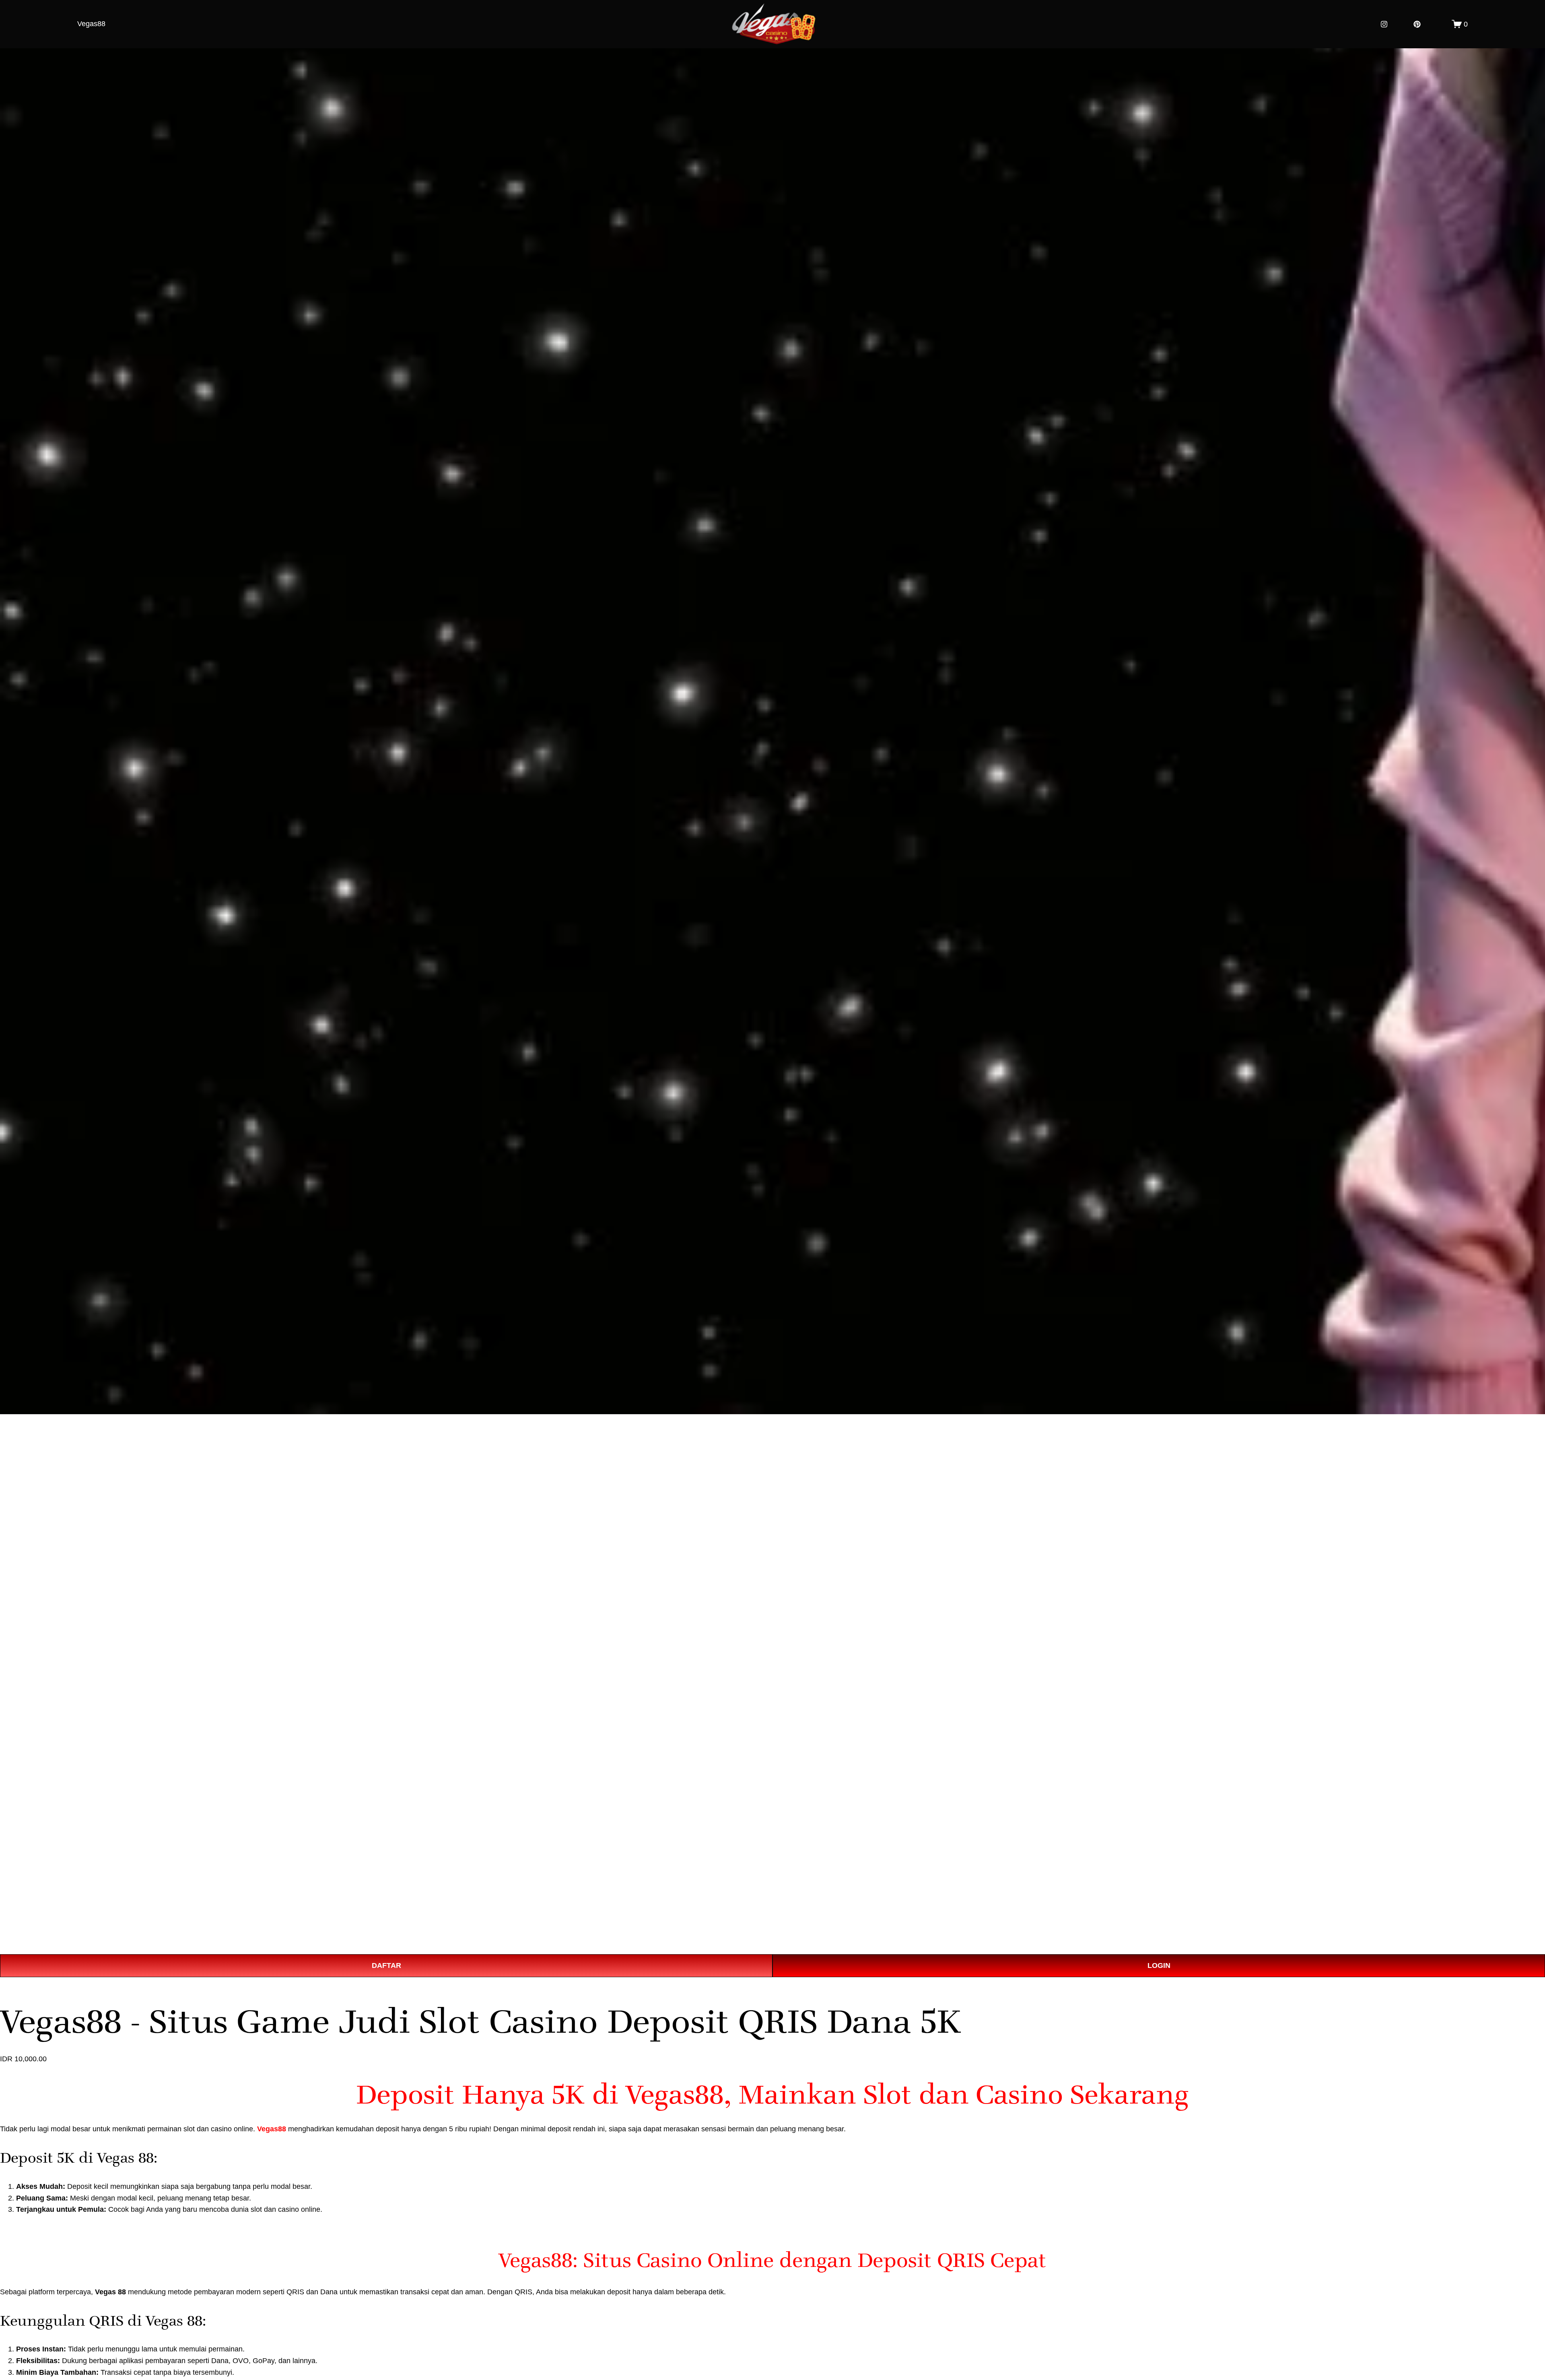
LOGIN (1159, 1965)
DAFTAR (386, 1965)
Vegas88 (91, 24)
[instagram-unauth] (1384, 24)
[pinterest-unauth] (1417, 24)
